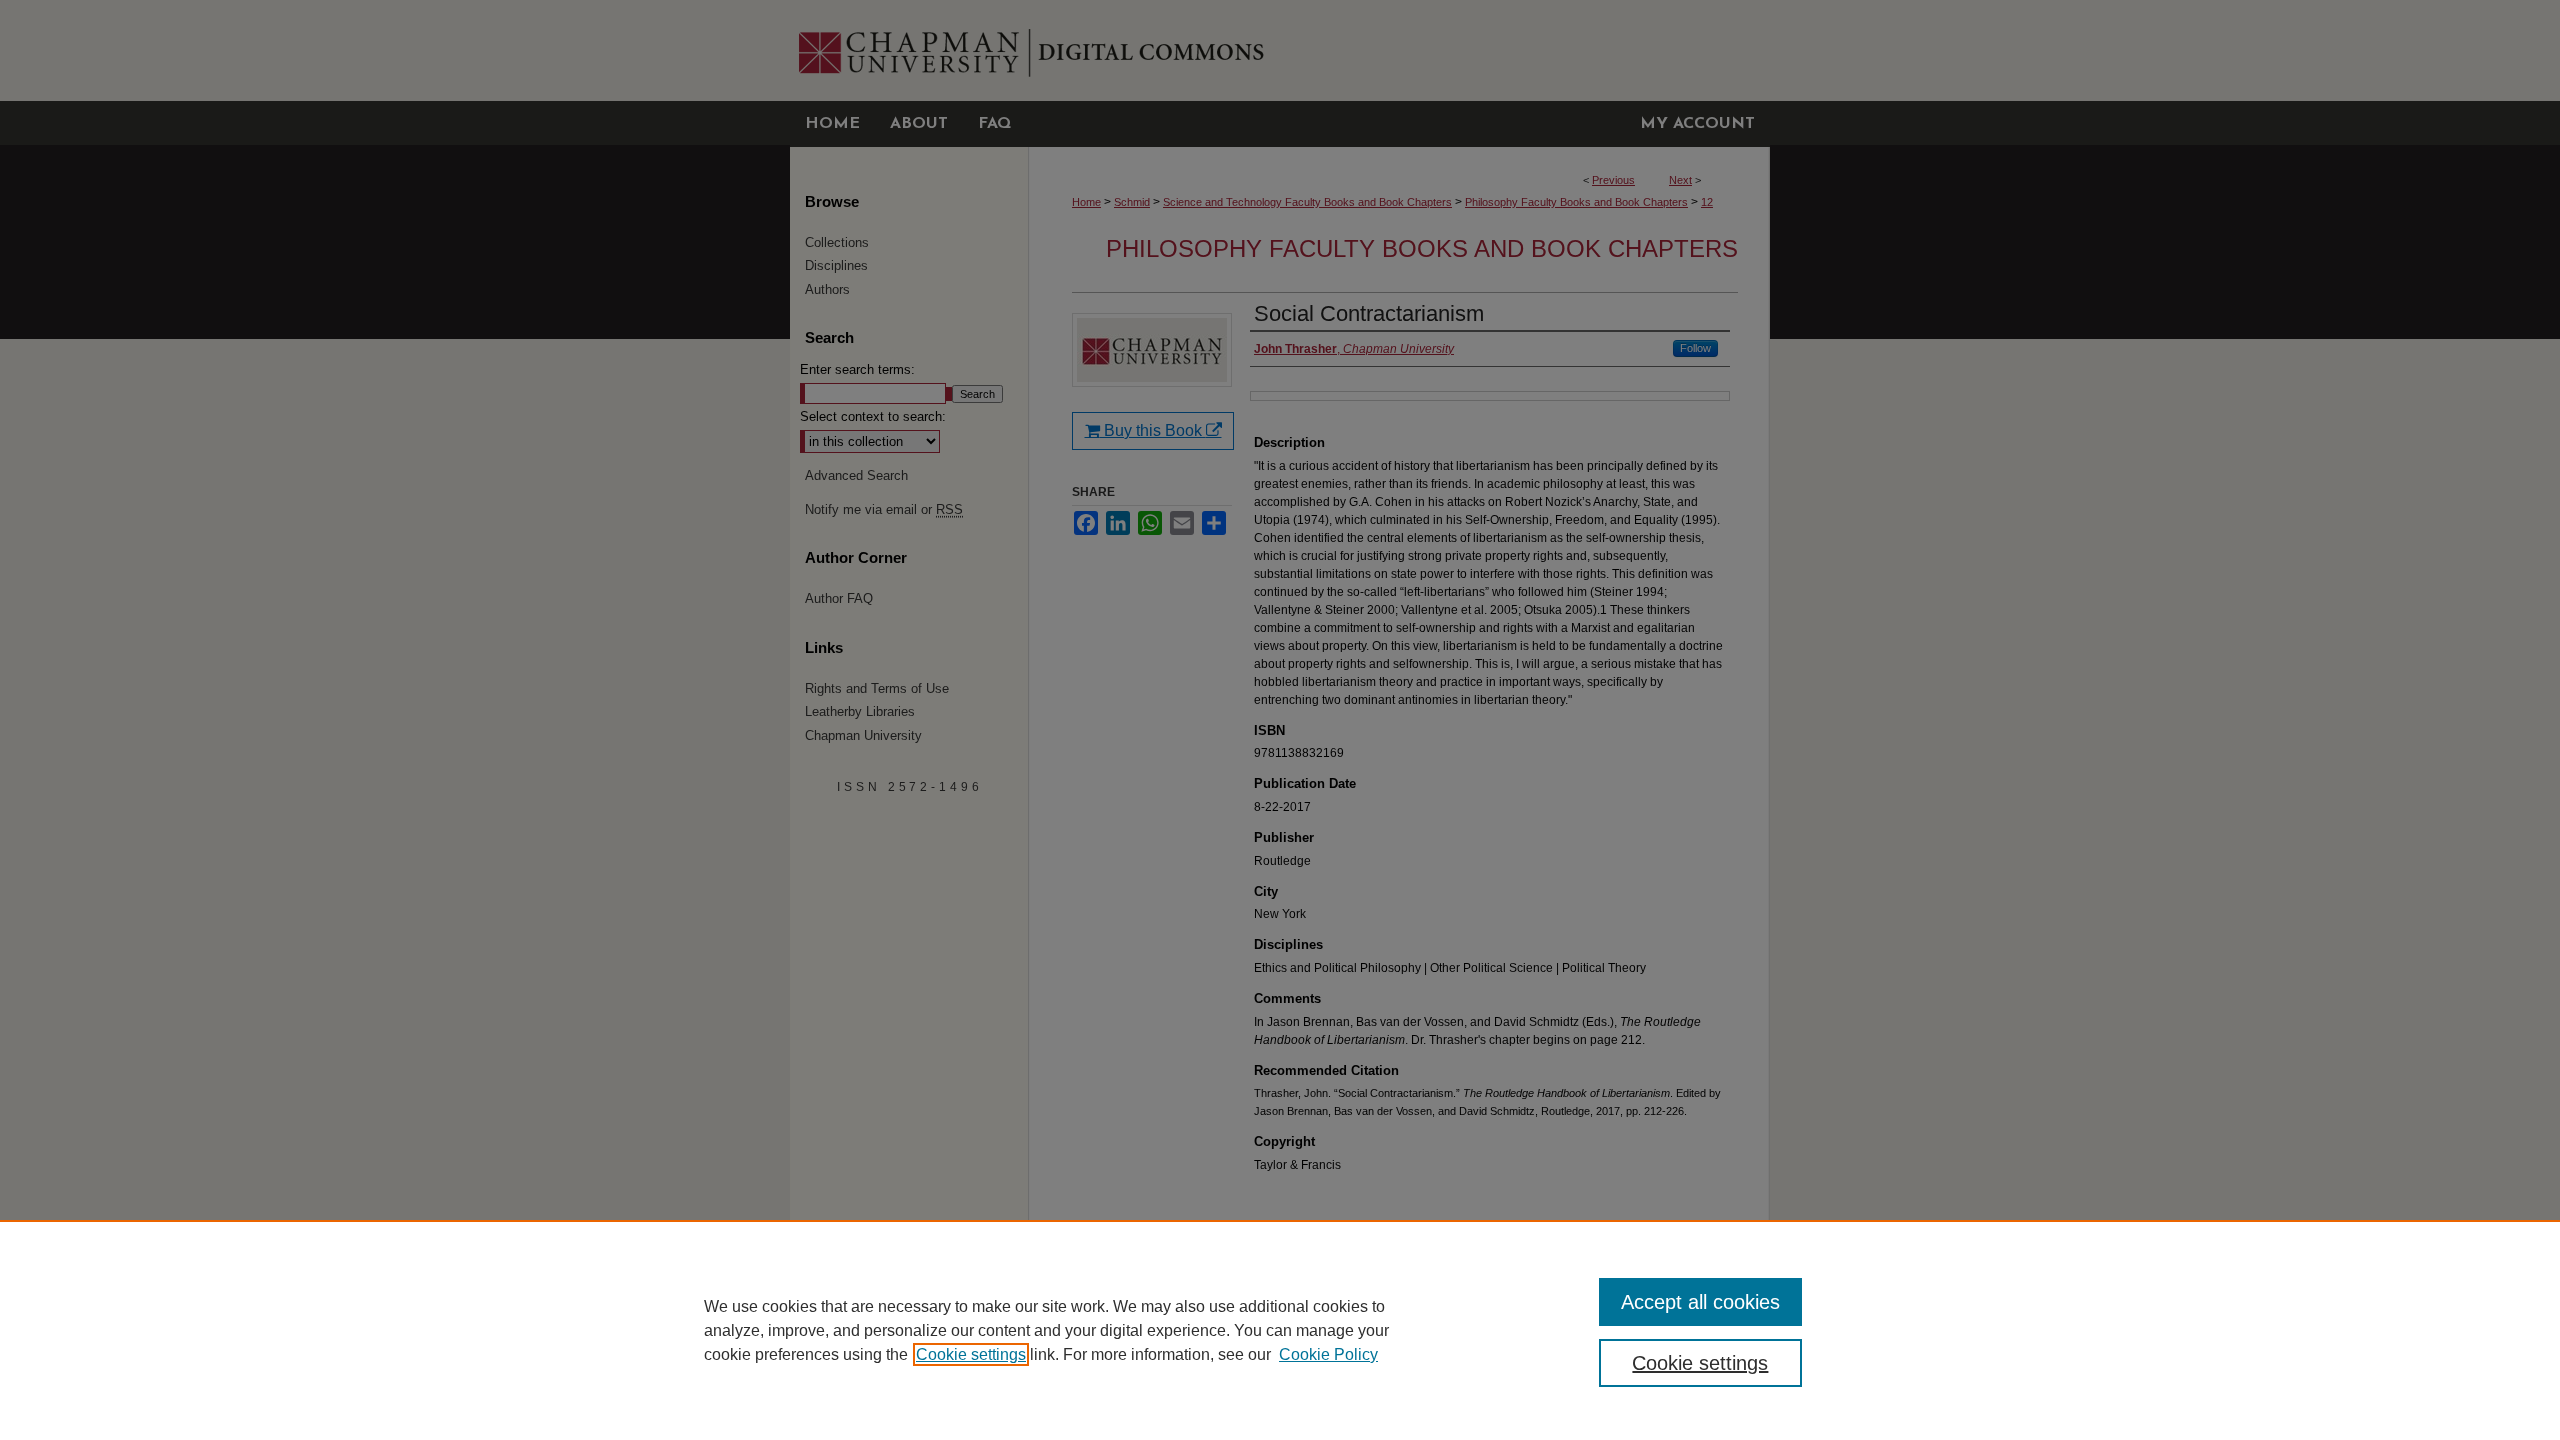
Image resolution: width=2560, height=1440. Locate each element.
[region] (1280, 1330)
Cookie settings (971, 1354)
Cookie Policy (1328, 1354)
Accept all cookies (1700, 1302)
